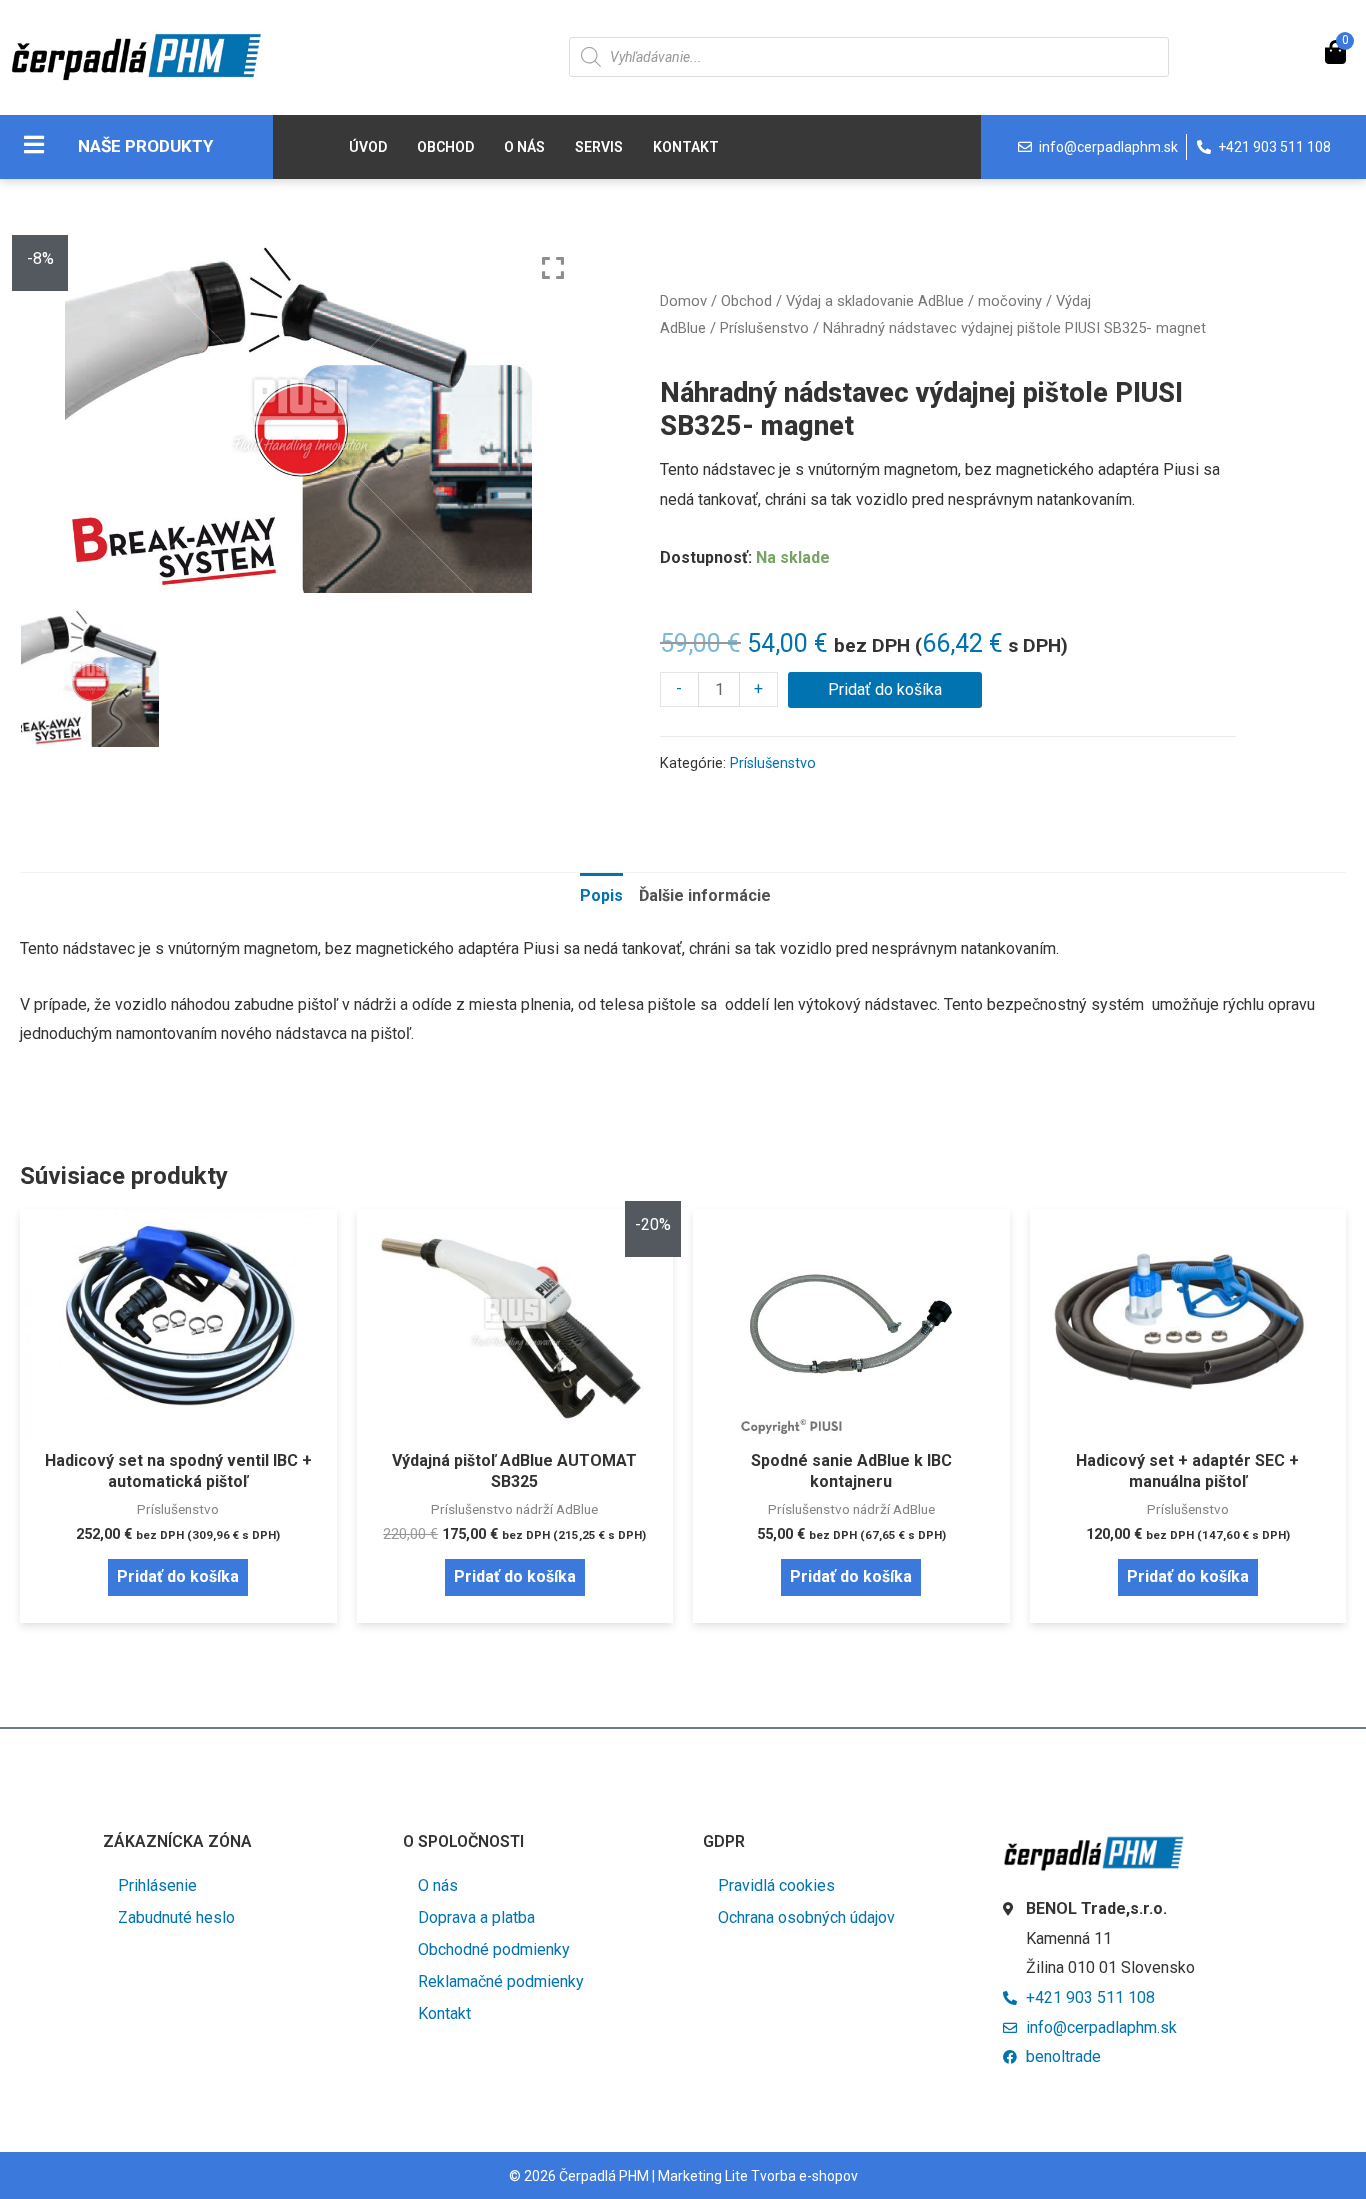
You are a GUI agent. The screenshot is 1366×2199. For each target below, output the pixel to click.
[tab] (601, 896)
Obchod (445, 147)
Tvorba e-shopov (804, 2176)
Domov (683, 301)
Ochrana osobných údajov (806, 1917)
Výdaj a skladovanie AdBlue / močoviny (914, 301)
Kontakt (686, 147)
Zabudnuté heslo (176, 1917)
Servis (599, 147)
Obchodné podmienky (494, 1949)
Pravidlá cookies (776, 1885)
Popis (601, 895)
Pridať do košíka (885, 689)
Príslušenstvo (764, 328)
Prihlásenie (157, 1885)
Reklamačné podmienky (501, 1981)
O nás (524, 147)
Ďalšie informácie (705, 895)
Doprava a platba (476, 1917)
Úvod (368, 147)
